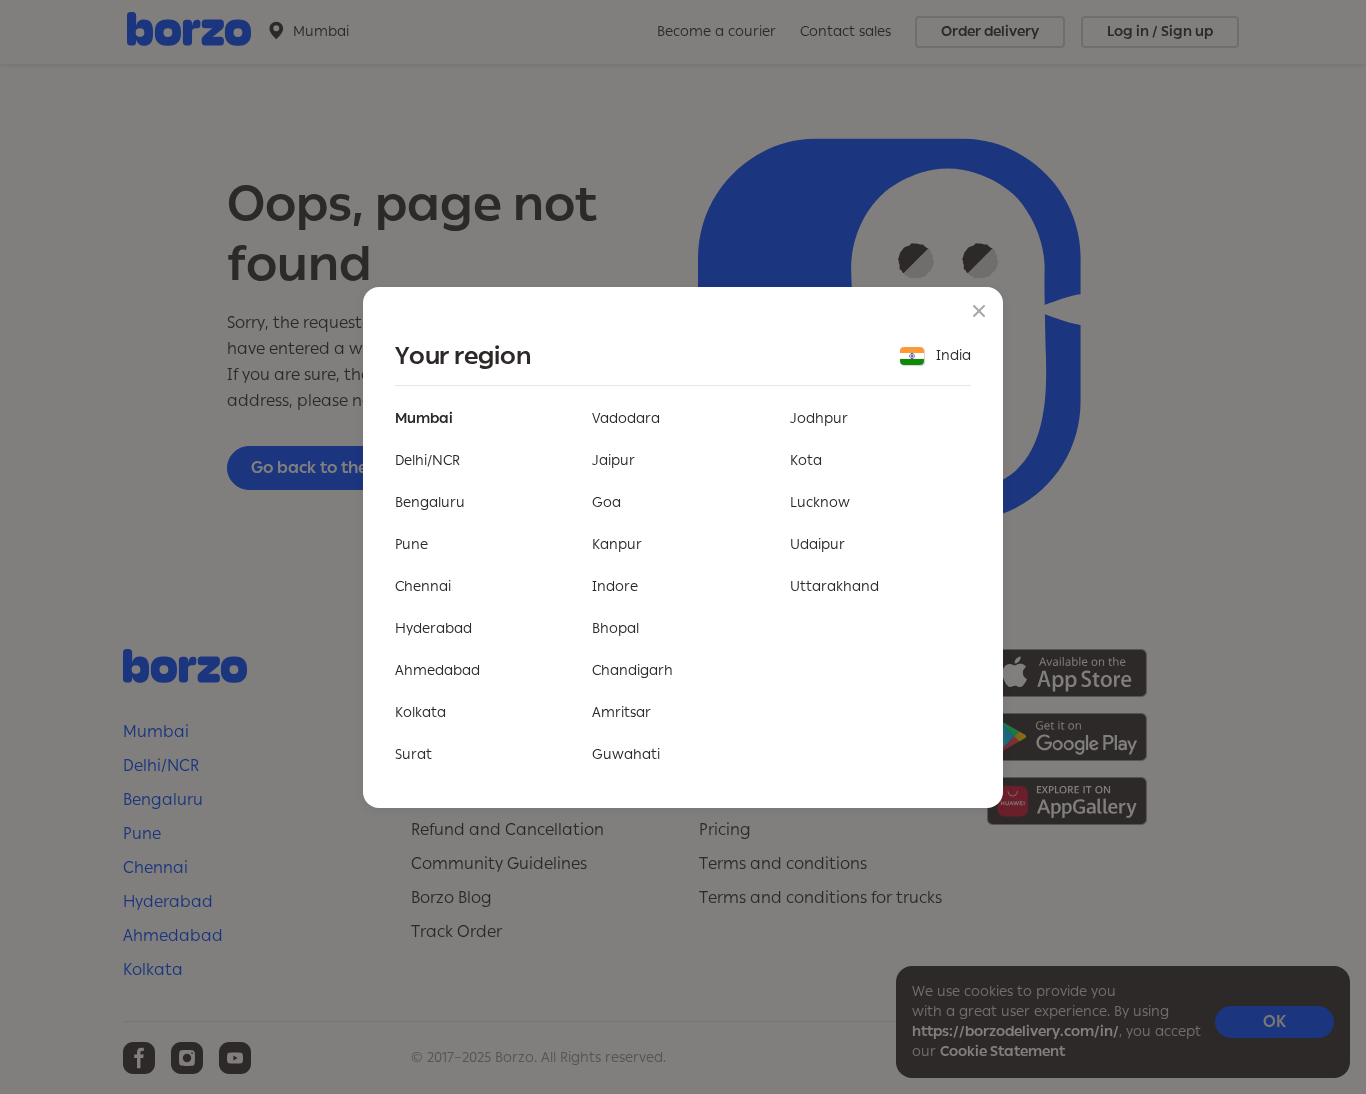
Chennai (423, 586)
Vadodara (626, 418)
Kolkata (420, 712)
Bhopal (615, 628)
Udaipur (817, 544)
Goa (606, 502)
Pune (411, 544)
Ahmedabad (437, 670)
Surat (413, 754)
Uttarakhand (834, 586)
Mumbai (424, 418)
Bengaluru (430, 502)
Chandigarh (632, 670)
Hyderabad (433, 628)
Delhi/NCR (427, 460)
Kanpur (617, 544)
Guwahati (626, 754)
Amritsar (621, 712)
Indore (615, 586)
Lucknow (820, 502)
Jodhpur (819, 418)
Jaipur (613, 460)
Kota (806, 460)
